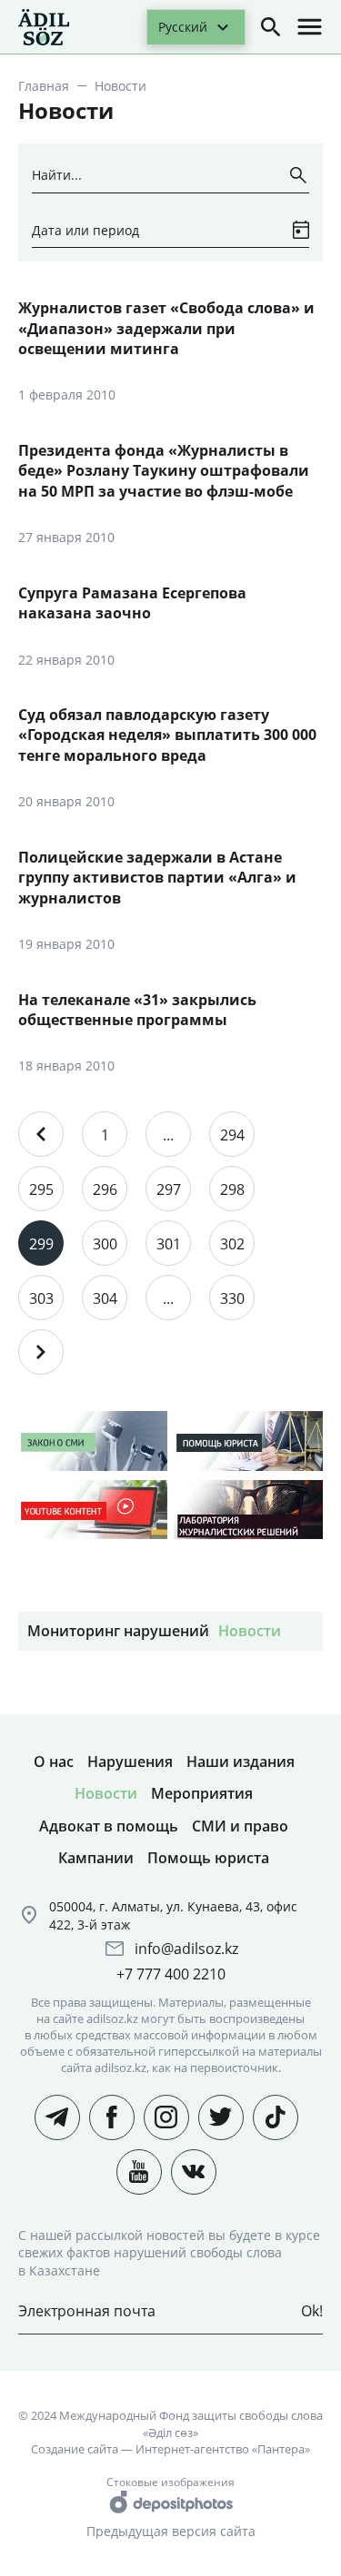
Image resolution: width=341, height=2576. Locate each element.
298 (232, 1189)
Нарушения (130, 1762)
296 (105, 1189)
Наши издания (241, 1762)
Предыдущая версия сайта (171, 2531)
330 (232, 1298)
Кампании (96, 1858)
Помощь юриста (208, 1858)
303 (41, 1298)
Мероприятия (202, 1793)
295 (41, 1189)
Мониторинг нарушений (118, 1631)
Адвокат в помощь (109, 1826)
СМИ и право (240, 1826)
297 (169, 1189)
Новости (250, 1631)
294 (232, 1135)
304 (105, 1298)
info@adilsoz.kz (186, 1949)
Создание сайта (75, 2449)
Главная (44, 86)
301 (169, 1244)
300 (105, 1244)
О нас (54, 1762)
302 (232, 1244)
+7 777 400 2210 (171, 1974)
